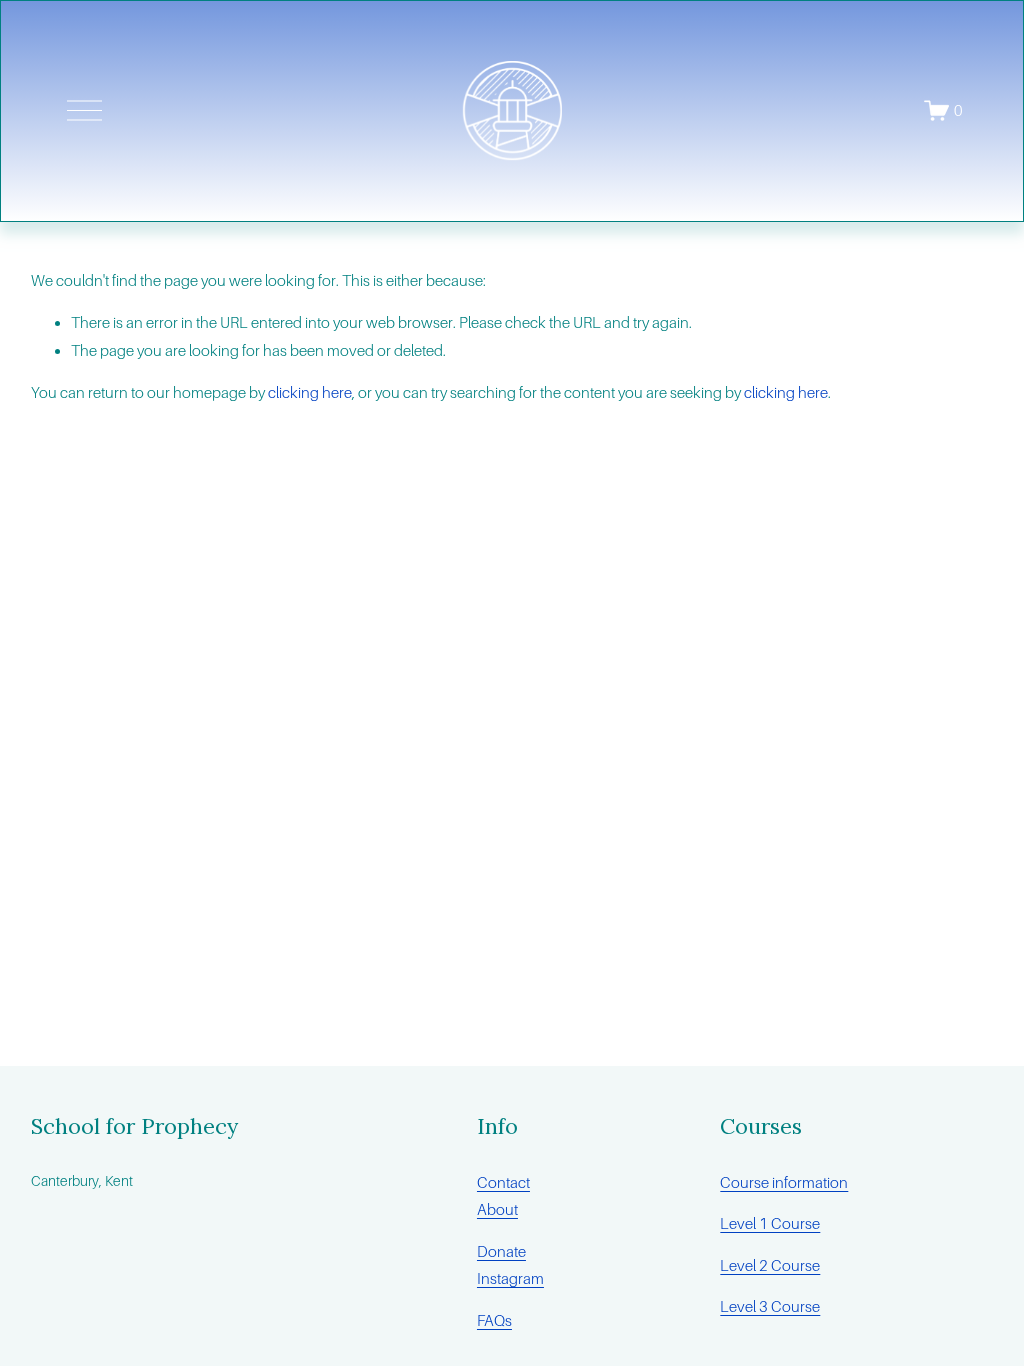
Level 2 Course (770, 1265)
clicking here (310, 392)
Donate (501, 1251)
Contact (503, 1182)
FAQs (494, 1320)
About (497, 1209)
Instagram (510, 1278)
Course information (784, 1182)
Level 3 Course (770, 1306)
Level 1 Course (770, 1223)
